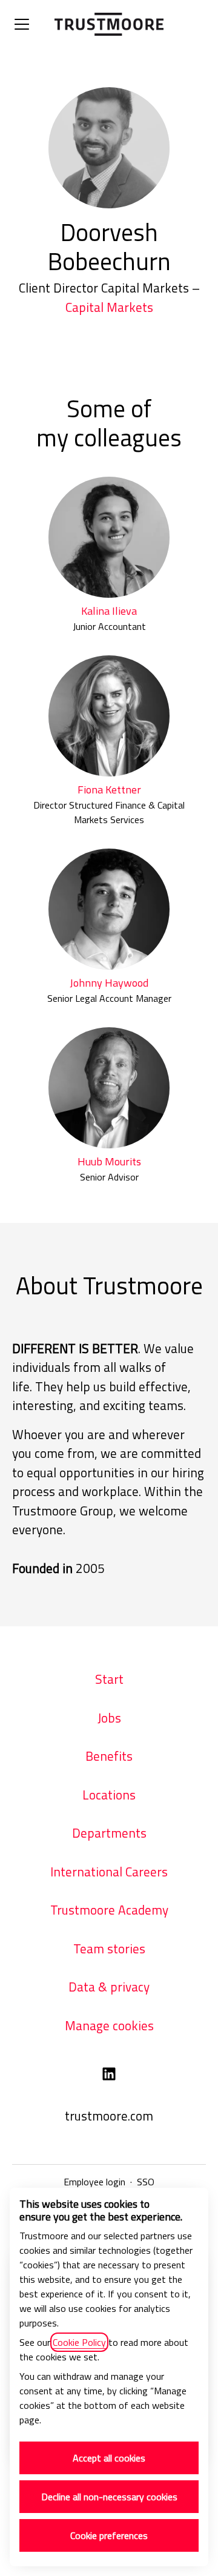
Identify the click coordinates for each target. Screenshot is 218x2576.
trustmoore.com (109, 2116)
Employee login (94, 2182)
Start (109, 1679)
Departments (109, 1833)
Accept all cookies (109, 2458)
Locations (109, 1795)
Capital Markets (109, 307)
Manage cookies (109, 2025)
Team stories (109, 1949)
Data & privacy (109, 1987)
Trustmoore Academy (109, 1910)
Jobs (109, 1718)
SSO (146, 2182)
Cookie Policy (79, 2342)
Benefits (109, 1756)
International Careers (109, 1872)
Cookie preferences (109, 2535)
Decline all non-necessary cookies (109, 2497)
